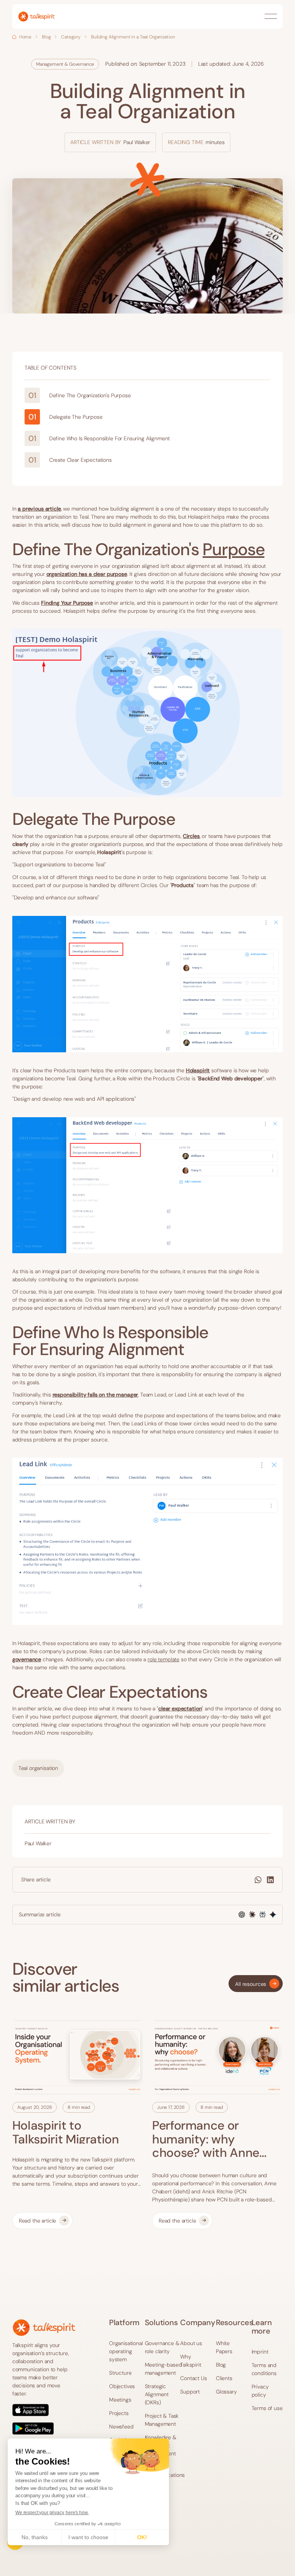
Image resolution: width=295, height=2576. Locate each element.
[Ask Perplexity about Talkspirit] (263, 1915)
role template (163, 1659)
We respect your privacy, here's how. (52, 2513)
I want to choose (88, 2537)
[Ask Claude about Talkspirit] (252, 1915)
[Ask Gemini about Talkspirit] (273, 1915)
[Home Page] (36, 17)
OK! (142, 2537)
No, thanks (35, 2537)
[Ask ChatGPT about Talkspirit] (242, 1915)
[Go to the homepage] (44, 2328)
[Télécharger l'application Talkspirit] (44, 2419)
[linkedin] (270, 1880)
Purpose (233, 549)
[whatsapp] (258, 1880)
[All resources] (256, 1984)
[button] (271, 17)
